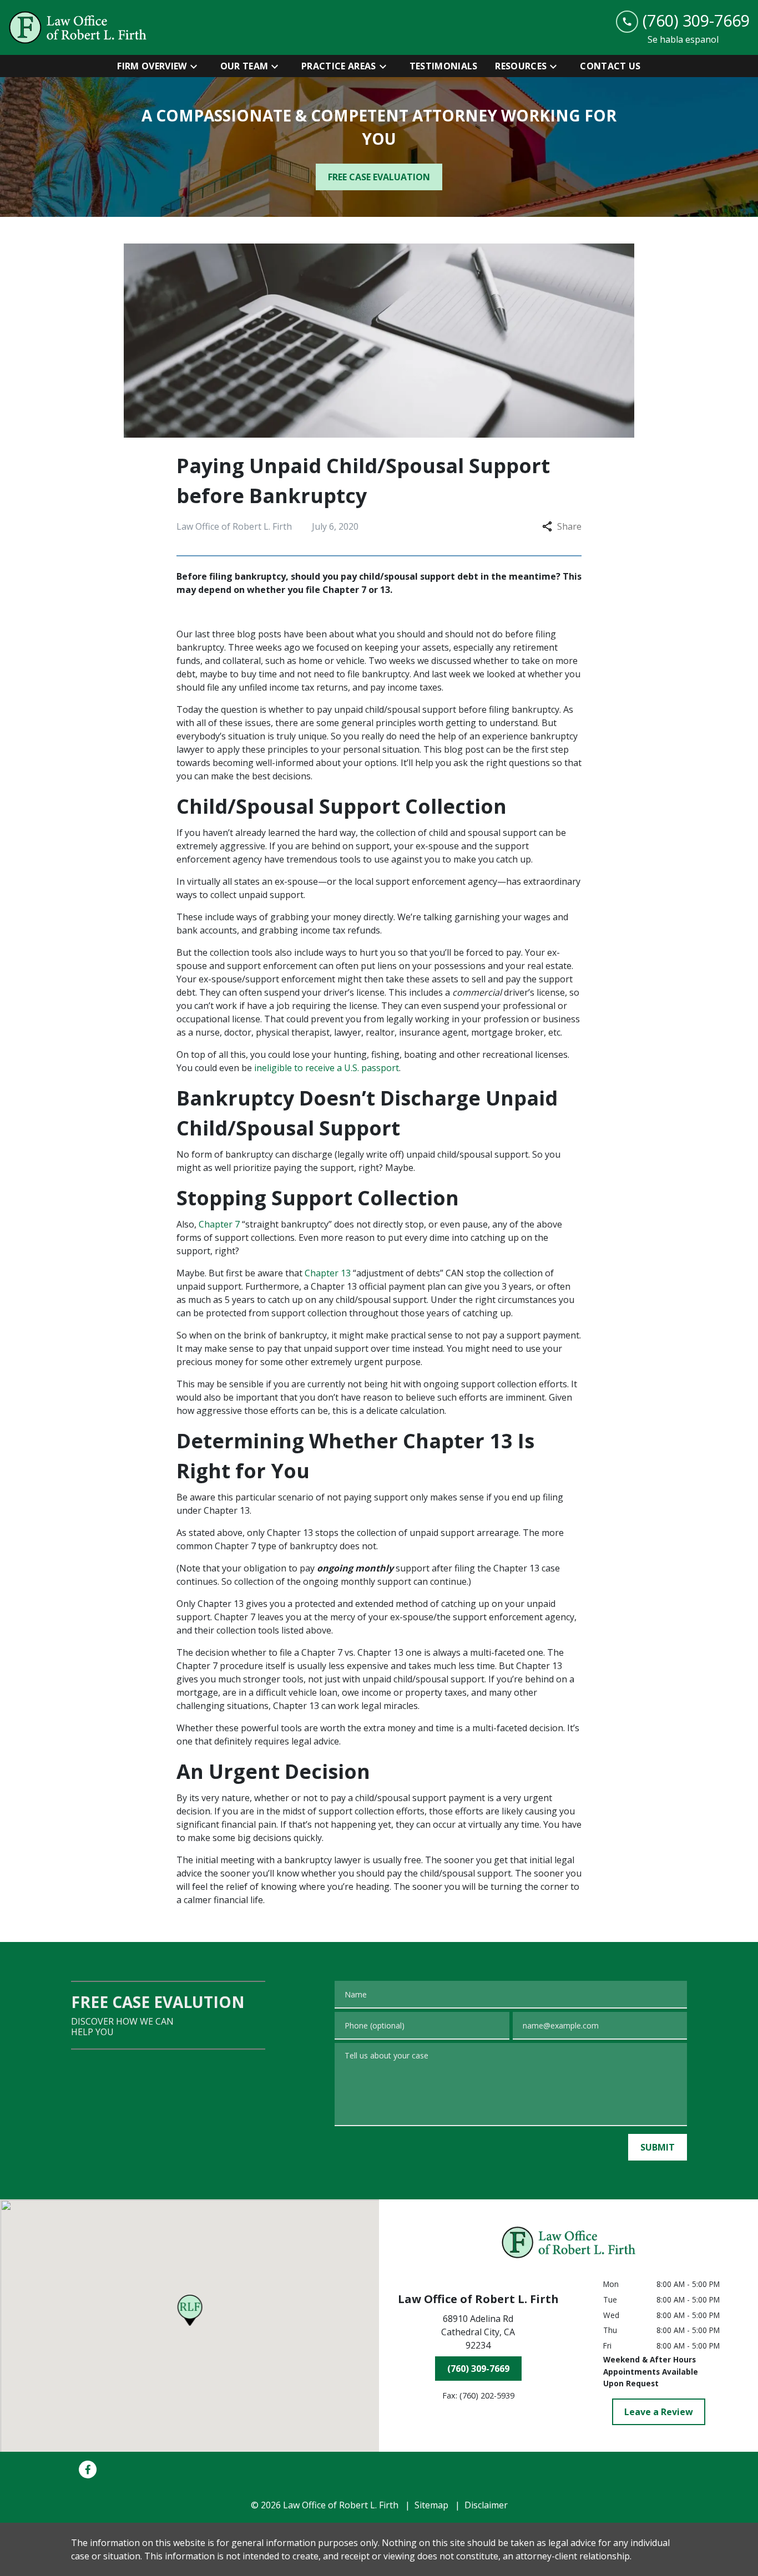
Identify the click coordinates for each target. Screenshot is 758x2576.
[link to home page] (78, 27)
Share (569, 526)
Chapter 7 (219, 1224)
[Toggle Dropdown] (197, 66)
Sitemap (431, 2505)
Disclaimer (486, 2505)
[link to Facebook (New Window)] (88, 2469)
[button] (189, 2310)
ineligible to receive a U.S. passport (327, 1068)
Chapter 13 (328, 1273)
